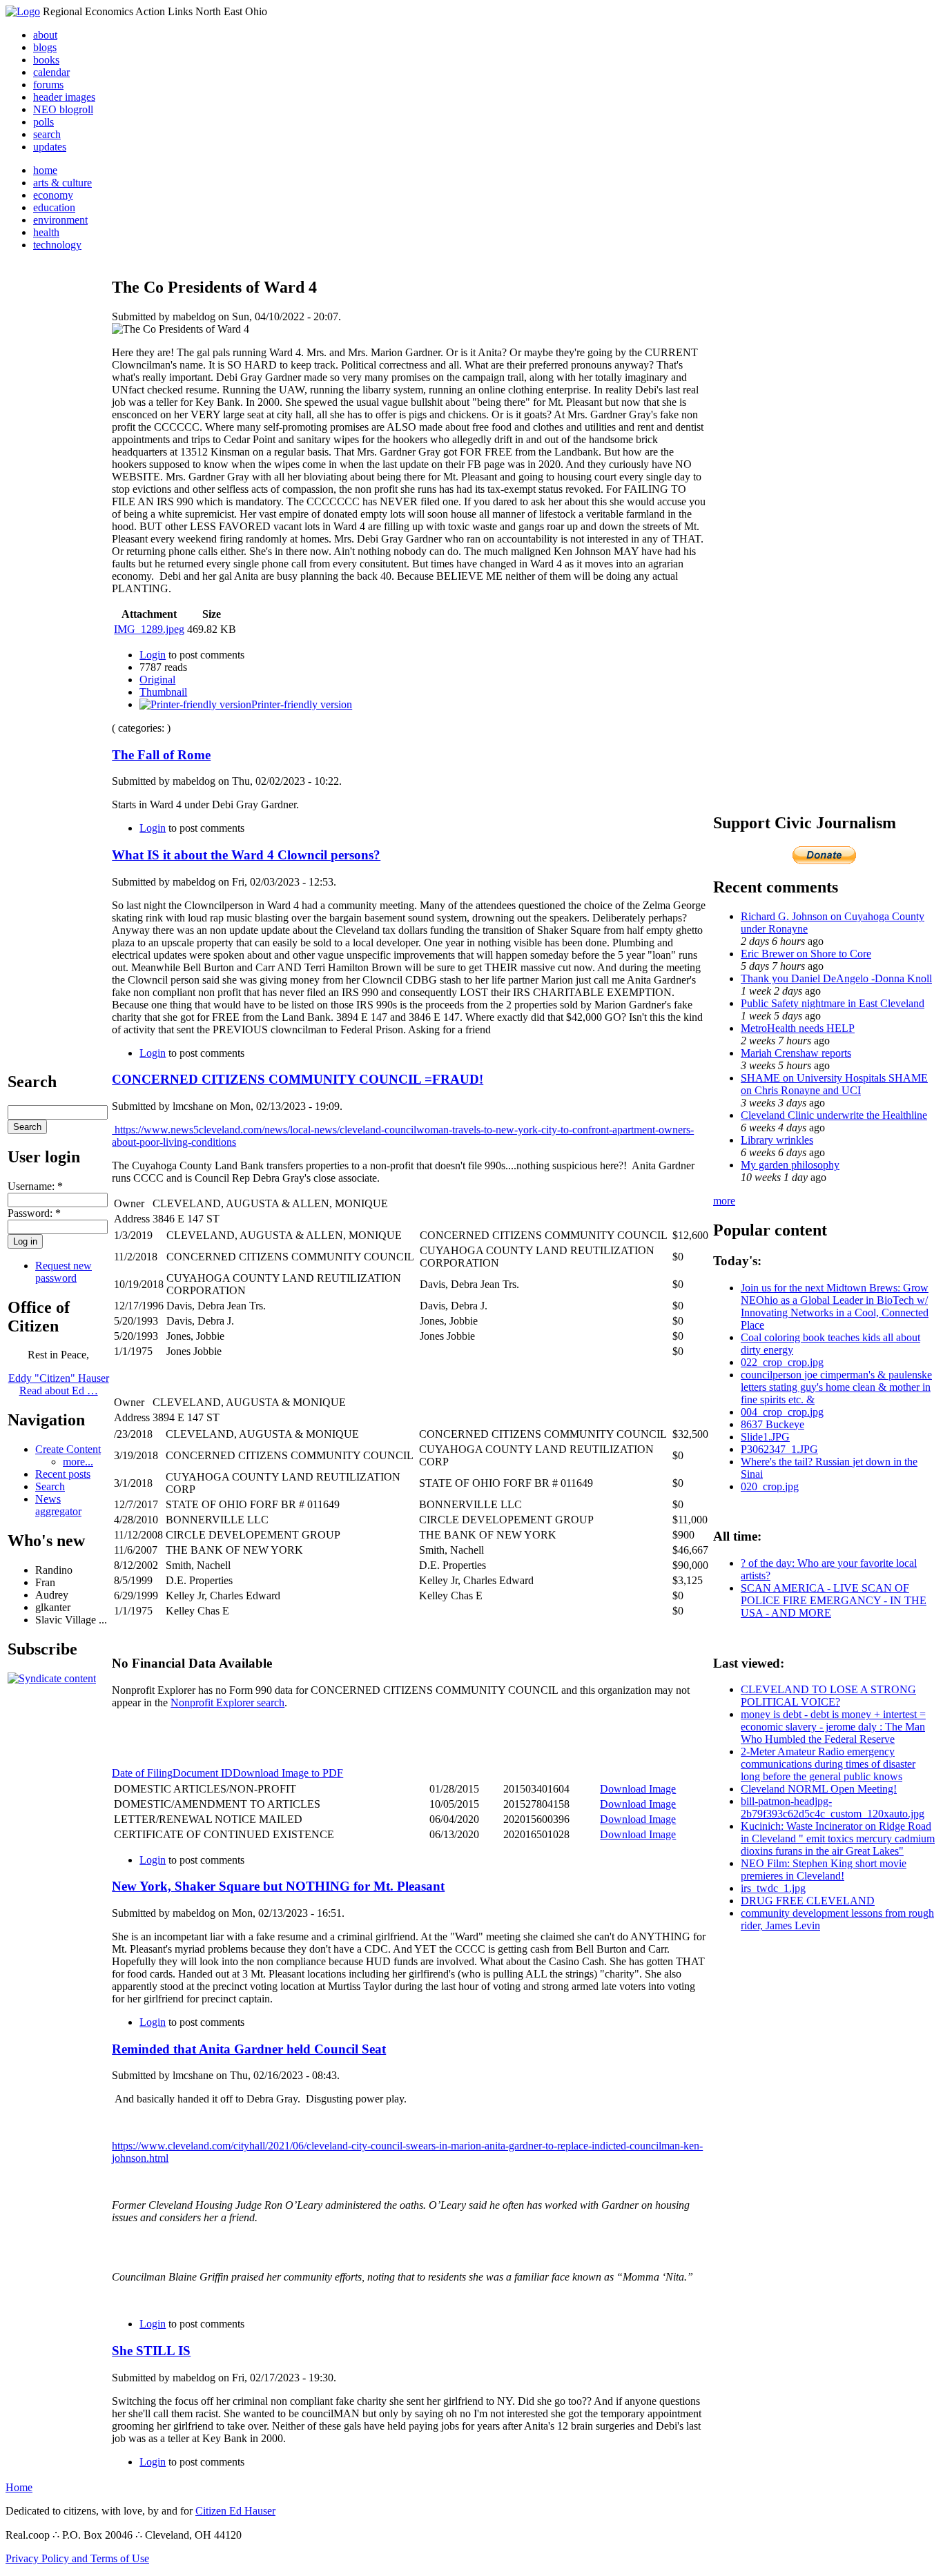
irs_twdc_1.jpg (773, 1888)
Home (19, 2487)
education (54, 207)
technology (57, 245)
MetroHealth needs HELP (798, 1028)
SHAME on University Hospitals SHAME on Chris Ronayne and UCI (834, 1084)
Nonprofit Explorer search (227, 1702)
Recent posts (63, 1474)
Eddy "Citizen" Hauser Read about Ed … (59, 1384)
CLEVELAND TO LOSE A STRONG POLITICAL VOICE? (828, 1696)
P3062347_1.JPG (779, 1449)
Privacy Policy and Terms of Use (77, 2558)
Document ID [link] (203, 1773)
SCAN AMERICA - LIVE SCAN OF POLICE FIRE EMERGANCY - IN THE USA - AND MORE (834, 1600)
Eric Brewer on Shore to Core (806, 954)
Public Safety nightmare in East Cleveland (833, 1003)
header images (64, 97)
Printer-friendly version (302, 704)
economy (53, 195)
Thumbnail (163, 692)
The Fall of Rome (161, 755)
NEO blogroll (63, 109)
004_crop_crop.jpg (782, 1412)
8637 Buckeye (772, 1424)
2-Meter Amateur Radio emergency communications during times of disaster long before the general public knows (828, 1764)
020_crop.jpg (770, 1486)
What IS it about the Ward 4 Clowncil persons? (246, 855)
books (46, 60)
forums (48, 85)
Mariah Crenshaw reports (796, 1053)
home (45, 170)
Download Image (638, 1789)
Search (50, 1486)
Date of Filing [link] (142, 1773)
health (46, 232)
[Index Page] (23, 11)
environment (60, 220)
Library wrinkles (777, 1140)
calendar (51, 72)
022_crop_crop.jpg (782, 1362)
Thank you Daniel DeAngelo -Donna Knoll (836, 978)
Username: (35, 1186)
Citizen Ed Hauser (235, 2511)
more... (78, 1462)
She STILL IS (151, 2351)
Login (153, 655)
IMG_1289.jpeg (149, 629)
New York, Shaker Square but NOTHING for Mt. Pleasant (278, 1886)
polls (43, 122)
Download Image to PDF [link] (288, 1773)
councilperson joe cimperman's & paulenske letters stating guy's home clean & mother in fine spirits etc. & (836, 1387)
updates (50, 147)
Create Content (68, 1449)
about (45, 35)
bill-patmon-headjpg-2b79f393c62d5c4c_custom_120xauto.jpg (833, 1807)
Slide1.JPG (765, 1437)
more (724, 1201)
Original (157, 680)
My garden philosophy (790, 1165)
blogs (45, 47)
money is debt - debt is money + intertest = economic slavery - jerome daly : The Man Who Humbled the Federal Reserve (833, 1727)
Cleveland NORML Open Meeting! (819, 1789)
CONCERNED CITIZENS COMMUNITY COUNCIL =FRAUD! (298, 1079)
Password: (34, 1213)
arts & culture (62, 183)
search (47, 134)
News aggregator (58, 1505)
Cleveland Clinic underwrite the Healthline (834, 1115)
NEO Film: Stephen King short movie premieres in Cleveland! (824, 1870)
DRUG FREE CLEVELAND (808, 1901)
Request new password (64, 1272)
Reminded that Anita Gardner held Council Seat (249, 2049)
